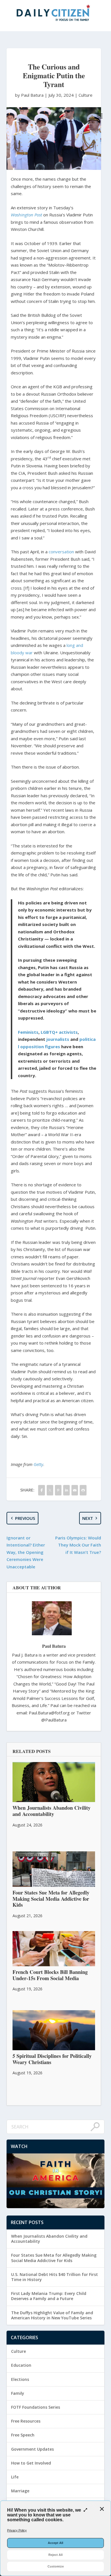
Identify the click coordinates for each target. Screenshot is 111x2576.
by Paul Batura (30, 95)
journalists (58, 1039)
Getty (38, 1464)
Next (88, 1518)
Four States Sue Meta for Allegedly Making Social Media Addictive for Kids (54, 2258)
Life (15, 2477)
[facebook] (41, 1490)
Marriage (20, 2491)
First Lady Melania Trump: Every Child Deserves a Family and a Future (49, 2296)
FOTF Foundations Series (36, 2407)
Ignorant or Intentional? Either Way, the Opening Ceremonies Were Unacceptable (26, 1552)
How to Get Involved (31, 2463)
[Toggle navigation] (100, 116)
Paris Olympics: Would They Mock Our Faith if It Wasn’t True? (78, 1545)
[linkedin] (66, 1490)
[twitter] (50, 1490)
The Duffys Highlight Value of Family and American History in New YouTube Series (52, 2315)
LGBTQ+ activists (59, 1032)
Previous (25, 1518)
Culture (86, 95)
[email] (75, 1490)
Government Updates (32, 2449)
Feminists (28, 1032)
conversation (61, 552)
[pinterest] (58, 1490)
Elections (20, 2379)
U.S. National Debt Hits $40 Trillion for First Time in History (55, 2277)
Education (21, 2365)
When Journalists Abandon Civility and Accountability (49, 2239)
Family (18, 2393)
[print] (83, 1490)
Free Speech (23, 2435)
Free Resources (26, 2421)
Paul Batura (54, 1646)
